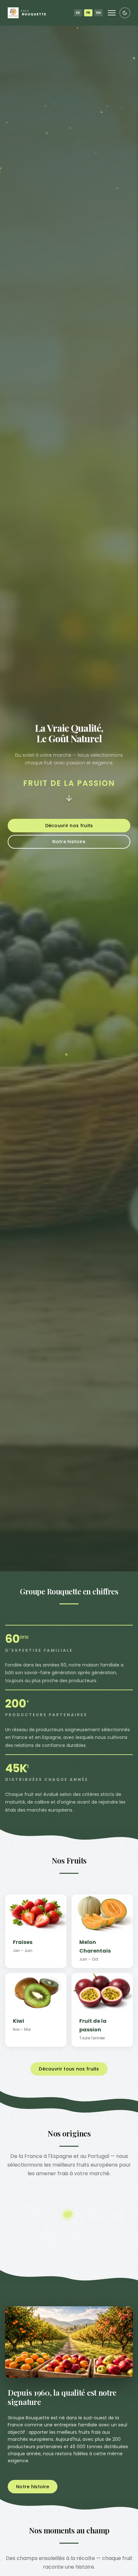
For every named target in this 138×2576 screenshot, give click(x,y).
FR (88, 13)
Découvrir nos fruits (69, 826)
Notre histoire (69, 842)
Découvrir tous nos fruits (69, 2069)
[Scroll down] (69, 799)
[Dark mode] (125, 13)
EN (99, 13)
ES (78, 13)
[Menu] (112, 13)
